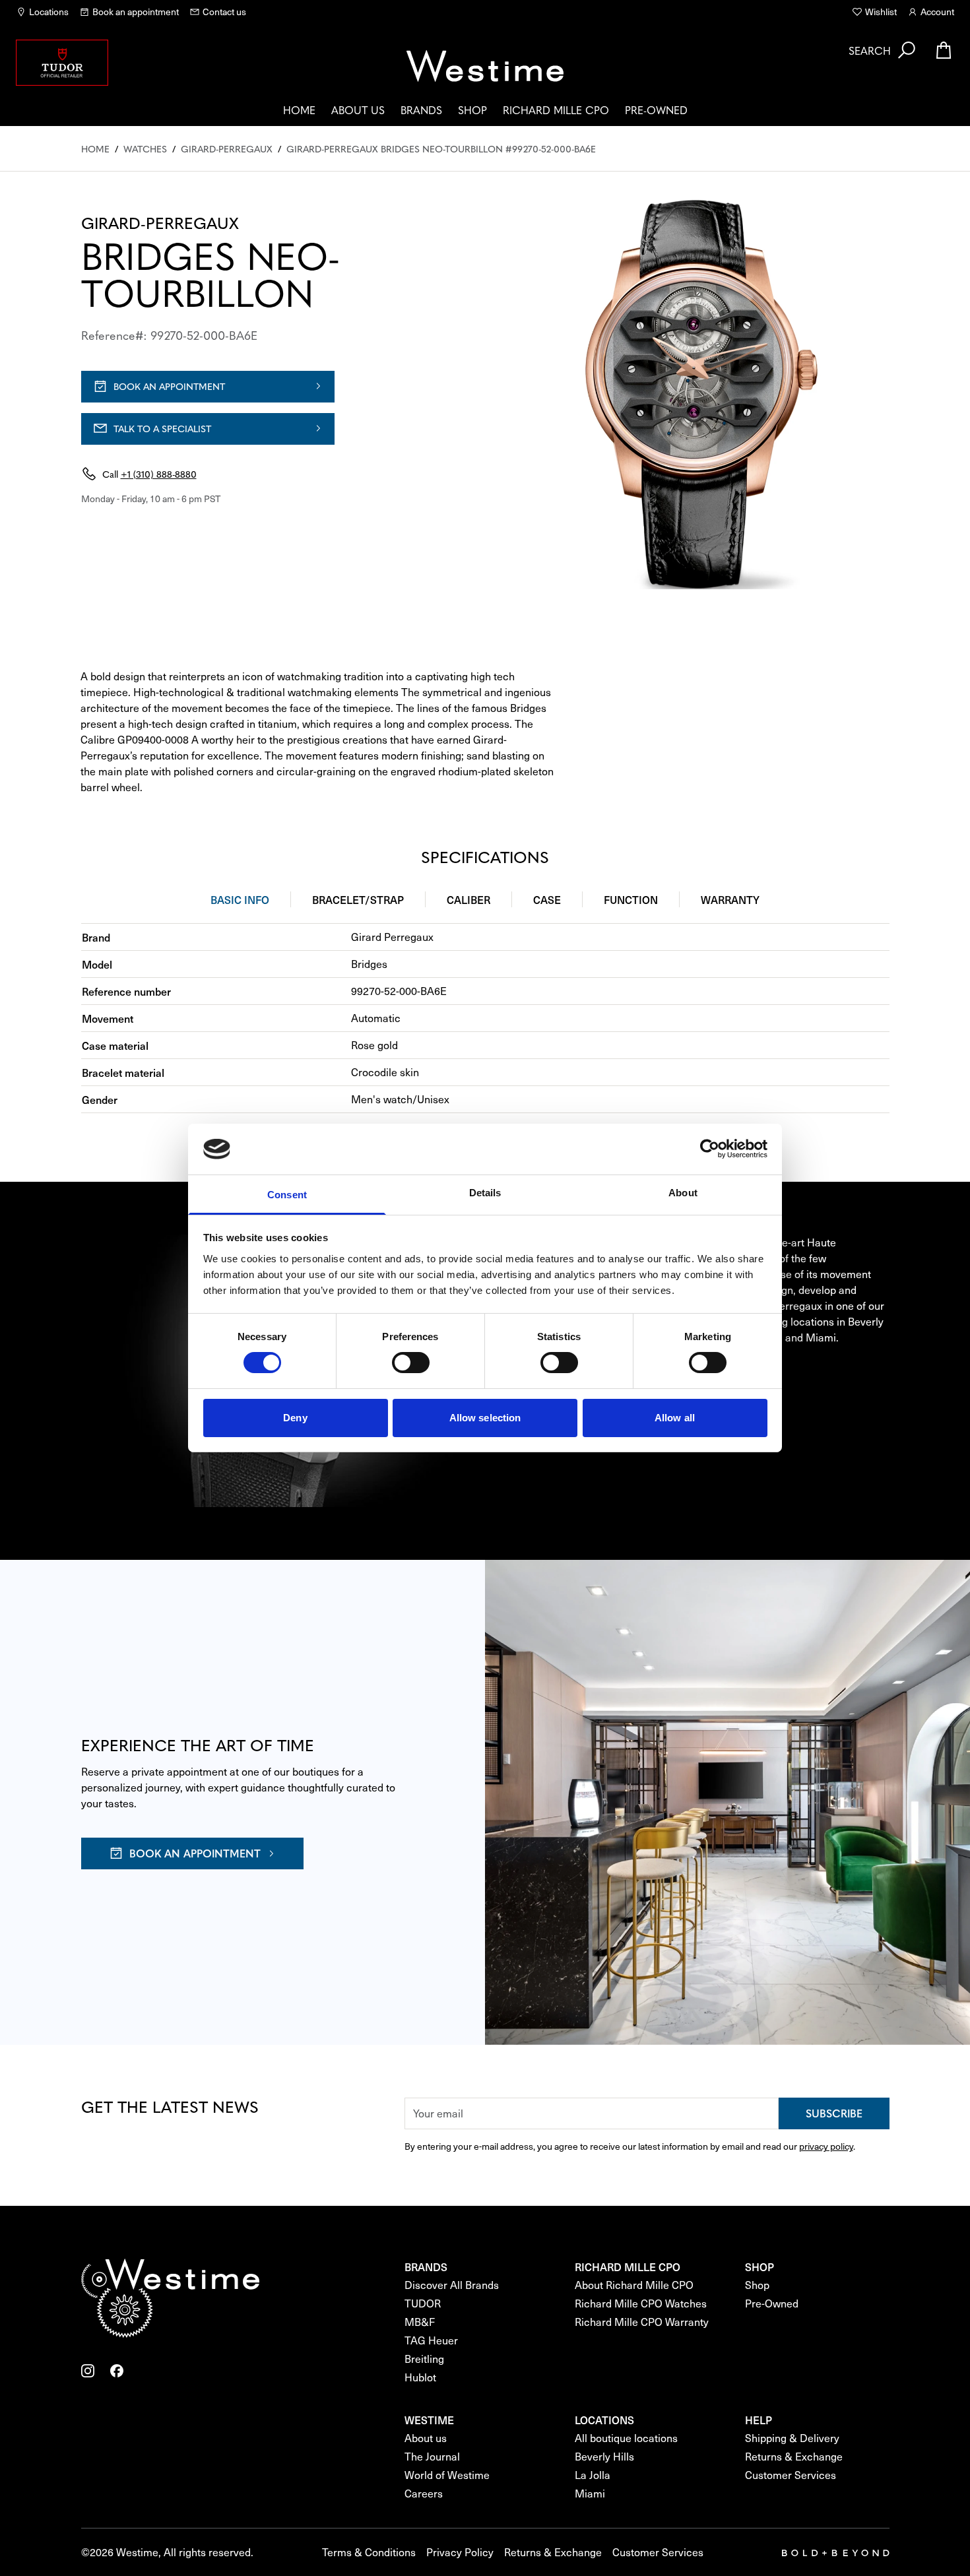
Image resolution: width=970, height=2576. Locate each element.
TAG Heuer (431, 2340)
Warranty (730, 899)
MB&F (420, 2322)
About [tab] (683, 1193)
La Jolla (593, 2475)
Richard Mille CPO (556, 110)
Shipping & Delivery (792, 2438)
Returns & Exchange (794, 2456)
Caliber (469, 899)
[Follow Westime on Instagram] (88, 2371)
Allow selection (485, 1418)
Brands (421, 110)
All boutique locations (626, 2438)
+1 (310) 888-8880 (159, 474)
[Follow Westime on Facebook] (117, 2371)
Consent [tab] (287, 1195)
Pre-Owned (656, 110)
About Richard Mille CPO (634, 2285)
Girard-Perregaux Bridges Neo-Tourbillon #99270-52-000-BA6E (441, 148)
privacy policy (826, 2146)
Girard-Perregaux (227, 148)
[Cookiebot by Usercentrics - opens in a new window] (710, 1149)
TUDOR (423, 2303)
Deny (295, 1418)
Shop (472, 110)
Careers (424, 2493)
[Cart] (944, 50)
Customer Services (791, 2475)
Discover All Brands (452, 2285)
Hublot (420, 2377)
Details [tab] (485, 1193)
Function (631, 899)
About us (358, 110)
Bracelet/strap (358, 899)
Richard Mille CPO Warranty (642, 2322)
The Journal (432, 2456)
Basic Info (240, 899)
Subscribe (834, 2113)
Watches (145, 148)
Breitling (424, 2359)
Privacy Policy (460, 2552)
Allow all (675, 1418)
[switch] (411, 1363)
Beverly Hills (604, 2456)
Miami (590, 2493)
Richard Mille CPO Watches (641, 2303)
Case (547, 899)
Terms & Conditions (369, 2552)
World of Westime (447, 2475)
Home (299, 110)
